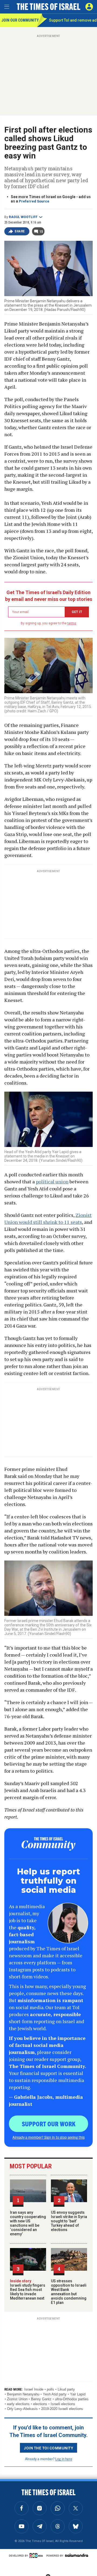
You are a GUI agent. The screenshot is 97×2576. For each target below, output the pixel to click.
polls (51, 2389)
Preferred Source (34, 201)
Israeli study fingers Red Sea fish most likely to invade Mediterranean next (28, 2290)
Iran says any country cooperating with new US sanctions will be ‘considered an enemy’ (28, 2223)
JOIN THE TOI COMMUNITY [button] (48, 2448)
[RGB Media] (37, 2555)
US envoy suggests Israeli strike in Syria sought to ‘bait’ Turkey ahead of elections (69, 2221)
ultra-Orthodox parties (72, 2399)
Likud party (66, 2389)
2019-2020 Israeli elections (62, 2409)
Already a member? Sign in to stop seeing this (48, 2137)
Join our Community (19, 20)
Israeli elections (63, 2404)
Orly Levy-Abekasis (22, 2409)
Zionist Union (17, 2399)
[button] (89, 7)
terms (72, 623)
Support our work (49, 2124)
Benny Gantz (41, 2399)
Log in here (64, 2459)
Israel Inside (34, 2389)
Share (20, 231)
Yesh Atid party (55, 2394)
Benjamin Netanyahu (23, 2394)
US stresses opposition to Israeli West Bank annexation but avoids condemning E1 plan (69, 2292)
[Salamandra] (77, 2555)
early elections (18, 2404)
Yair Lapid (78, 2394)
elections (40, 2404)
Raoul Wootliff (23, 217)
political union (52, 1182)
